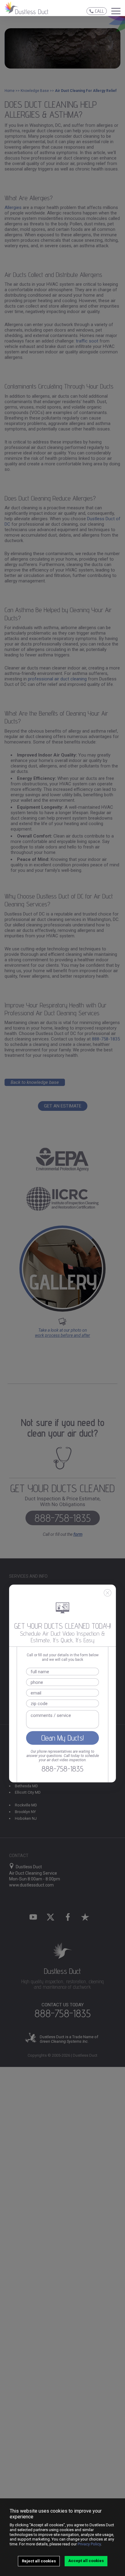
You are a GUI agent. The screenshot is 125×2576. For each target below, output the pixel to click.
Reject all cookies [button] (39, 2561)
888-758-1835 (62, 1769)
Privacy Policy (89, 2544)
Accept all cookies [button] (86, 2561)
